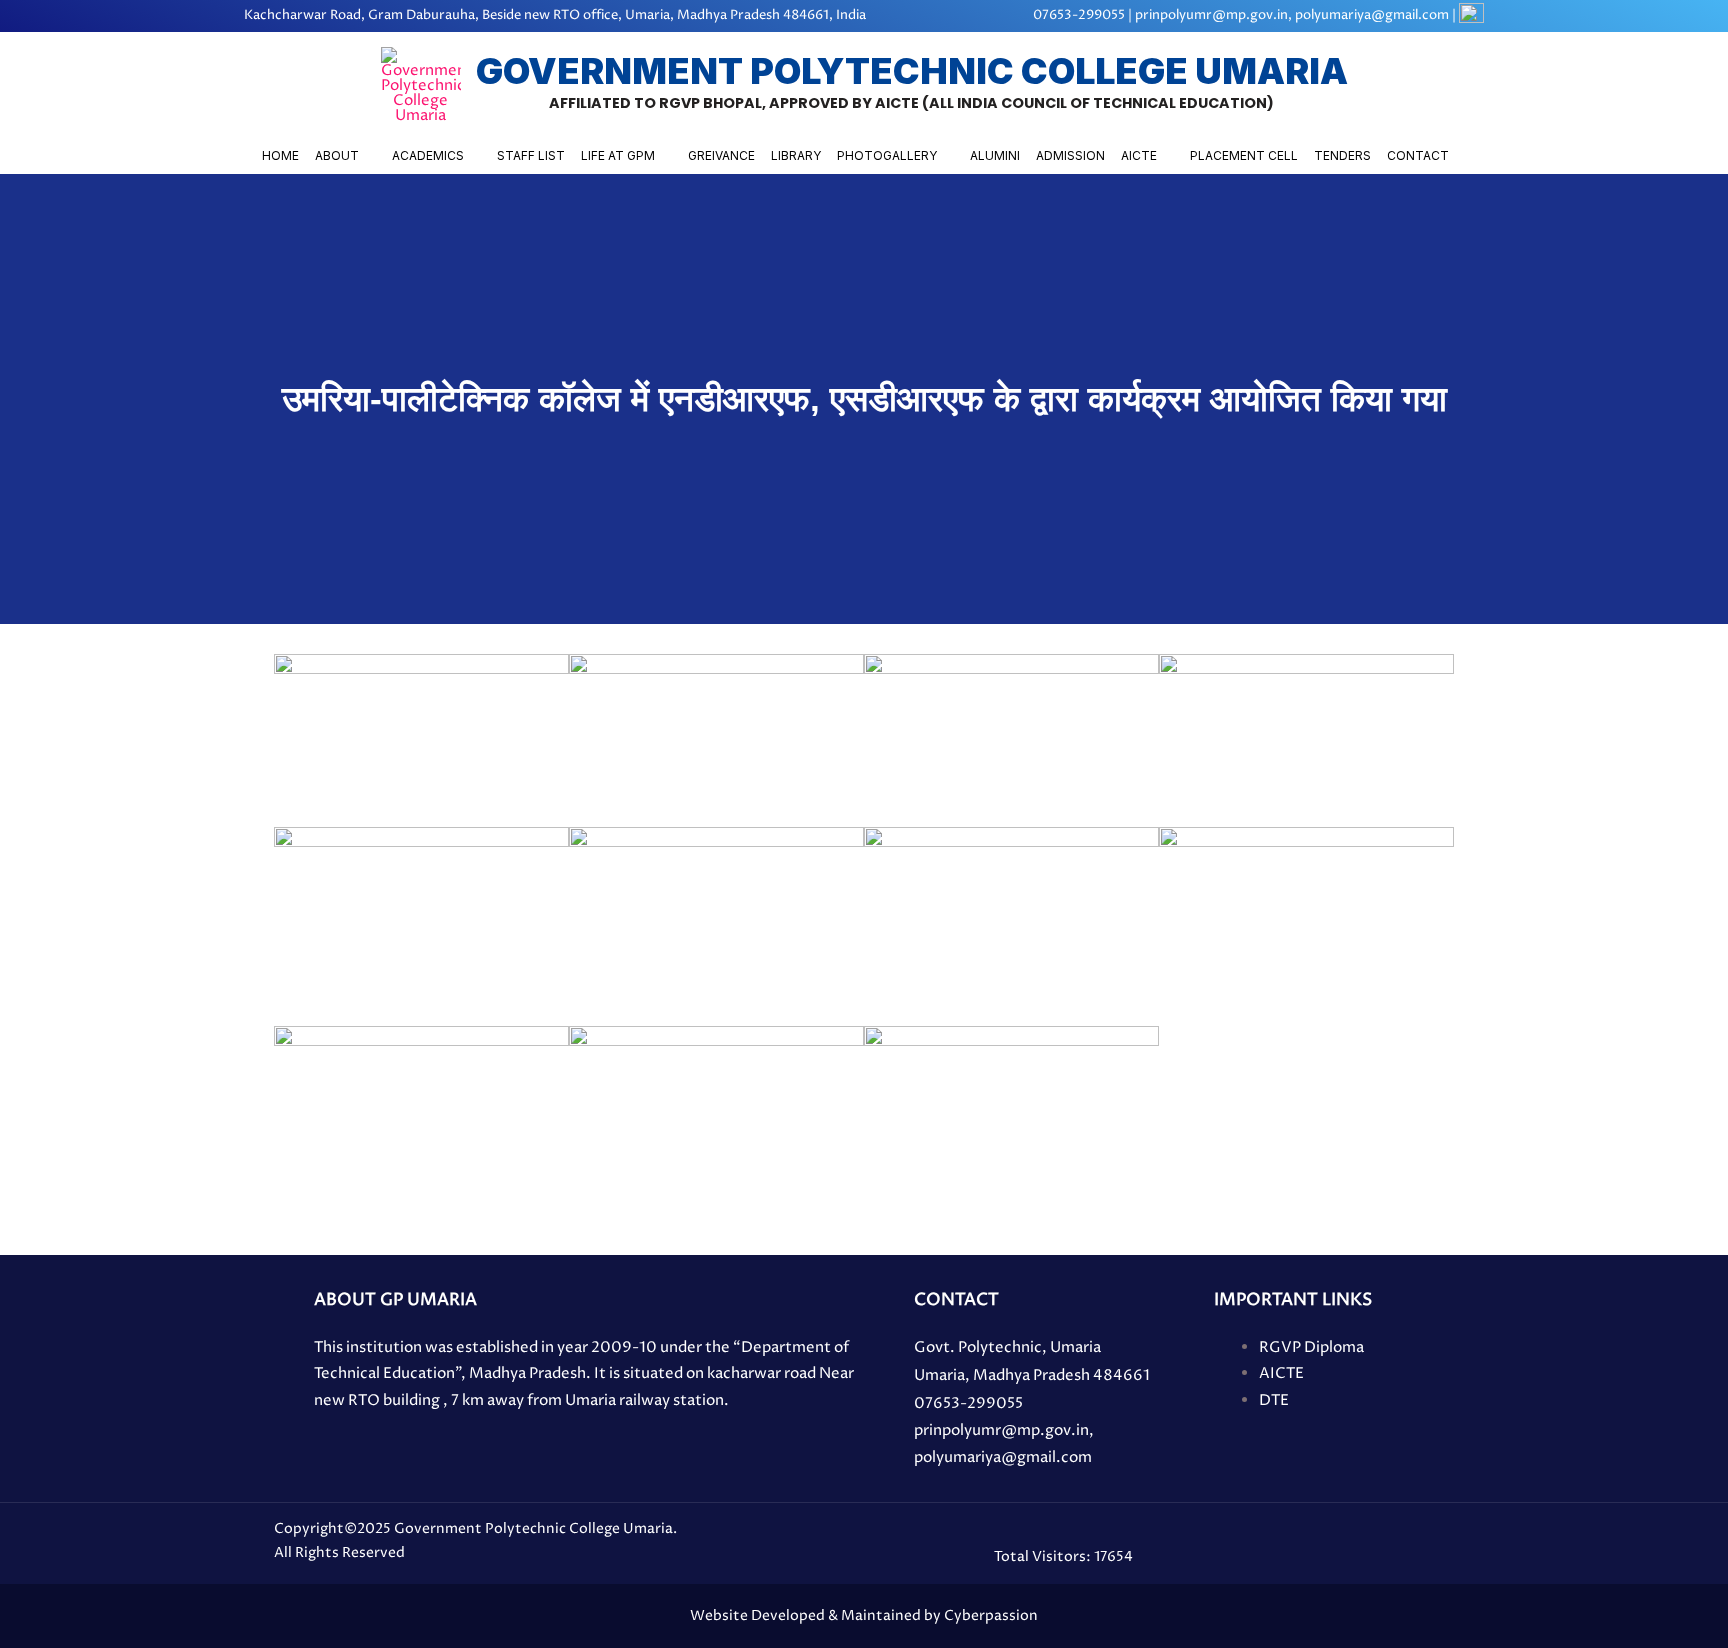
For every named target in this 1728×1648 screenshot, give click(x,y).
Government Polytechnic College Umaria (912, 71)
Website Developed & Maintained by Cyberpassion (864, 1615)
